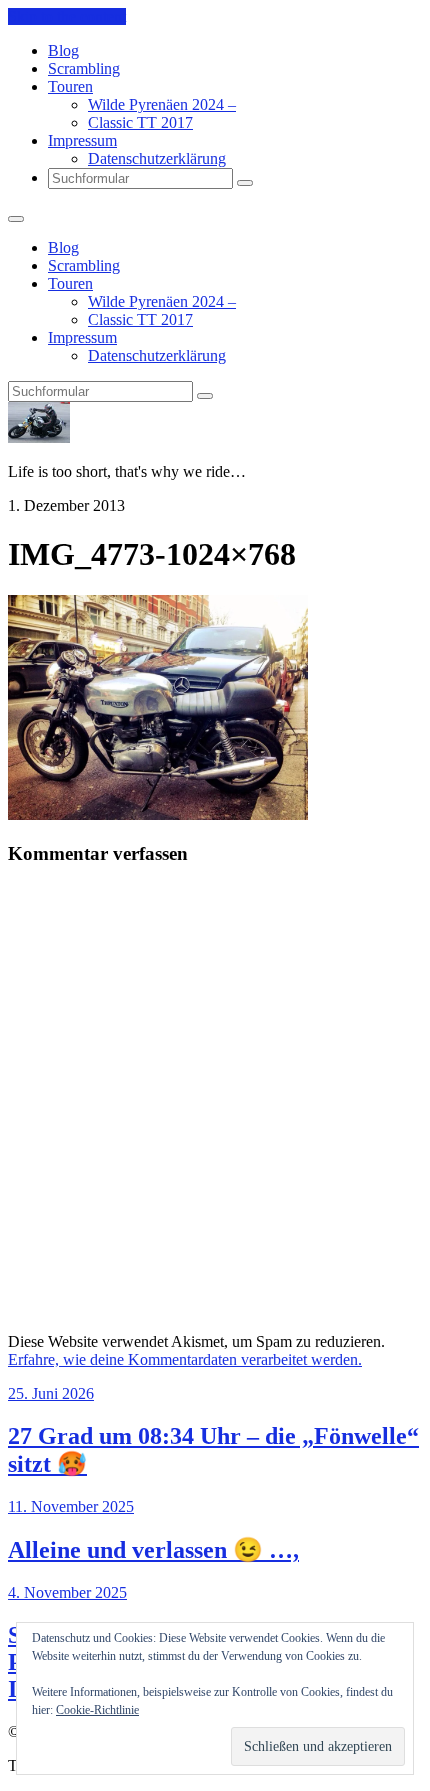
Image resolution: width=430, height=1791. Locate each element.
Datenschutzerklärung (157, 158)
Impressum (82, 140)
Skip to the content (67, 16)
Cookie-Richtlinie (97, 1710)
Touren (70, 86)
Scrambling (84, 68)
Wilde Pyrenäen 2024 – (162, 104)
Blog (63, 50)
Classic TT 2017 (140, 122)
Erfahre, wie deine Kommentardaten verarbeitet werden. (185, 1359)
